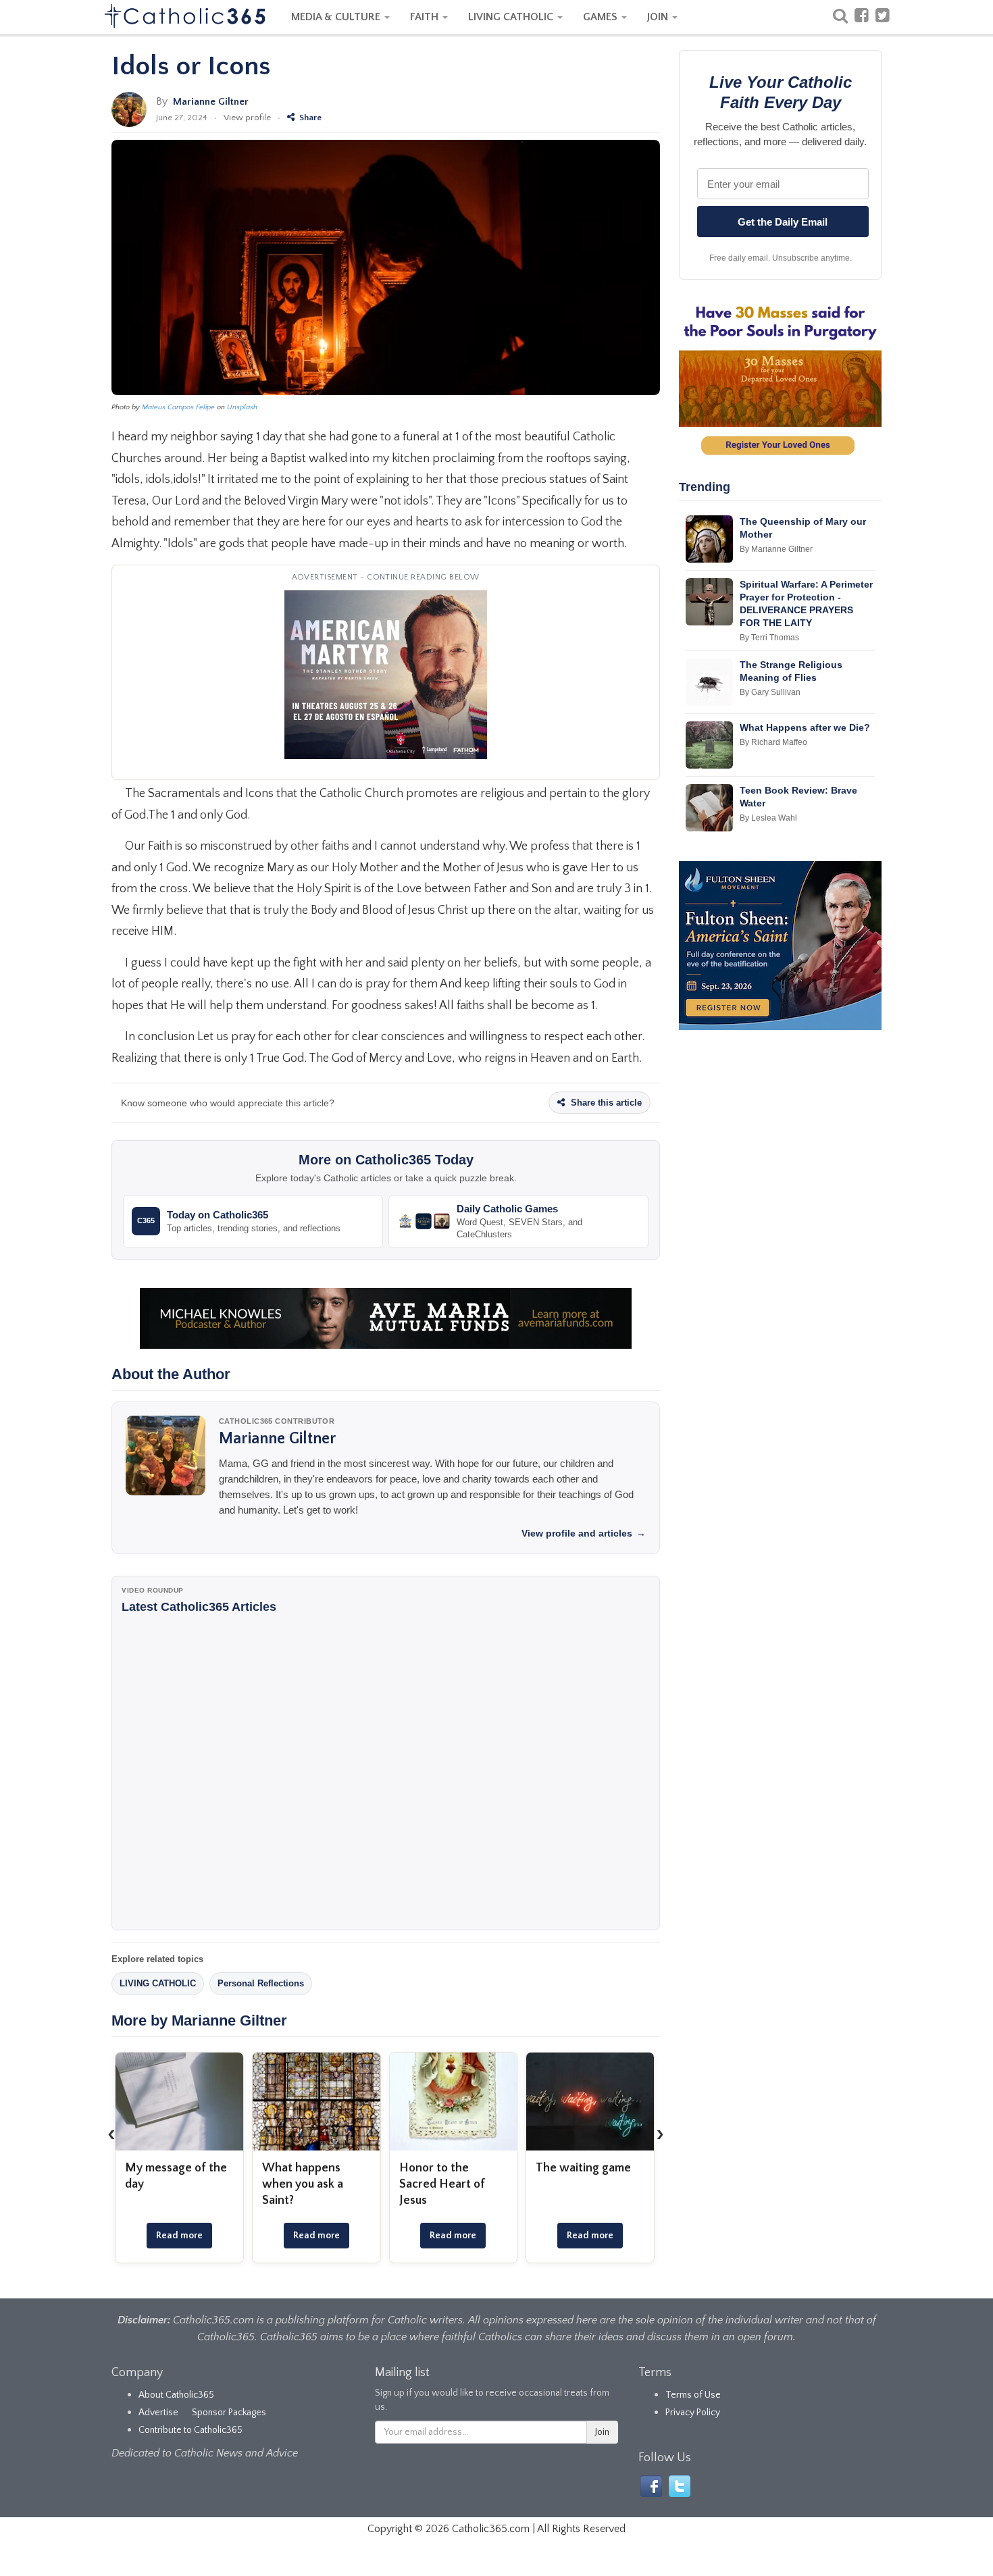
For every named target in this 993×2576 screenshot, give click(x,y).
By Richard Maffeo (773, 742)
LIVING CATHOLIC (512, 17)
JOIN (659, 17)
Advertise (158, 2413)
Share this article (605, 1103)
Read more (179, 2236)
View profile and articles (584, 1533)
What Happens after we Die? (805, 727)
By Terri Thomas (769, 638)
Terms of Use (693, 2395)
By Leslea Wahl (768, 818)
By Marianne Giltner (776, 549)
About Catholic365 (176, 2395)
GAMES (602, 17)
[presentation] (111, 2134)
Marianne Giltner (211, 102)
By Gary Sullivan (770, 692)
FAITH (426, 17)
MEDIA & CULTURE (337, 17)
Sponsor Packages (229, 2413)
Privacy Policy (693, 2413)
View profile (247, 118)
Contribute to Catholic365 (190, 2430)
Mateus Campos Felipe (178, 407)
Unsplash (242, 407)
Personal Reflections (261, 1983)
